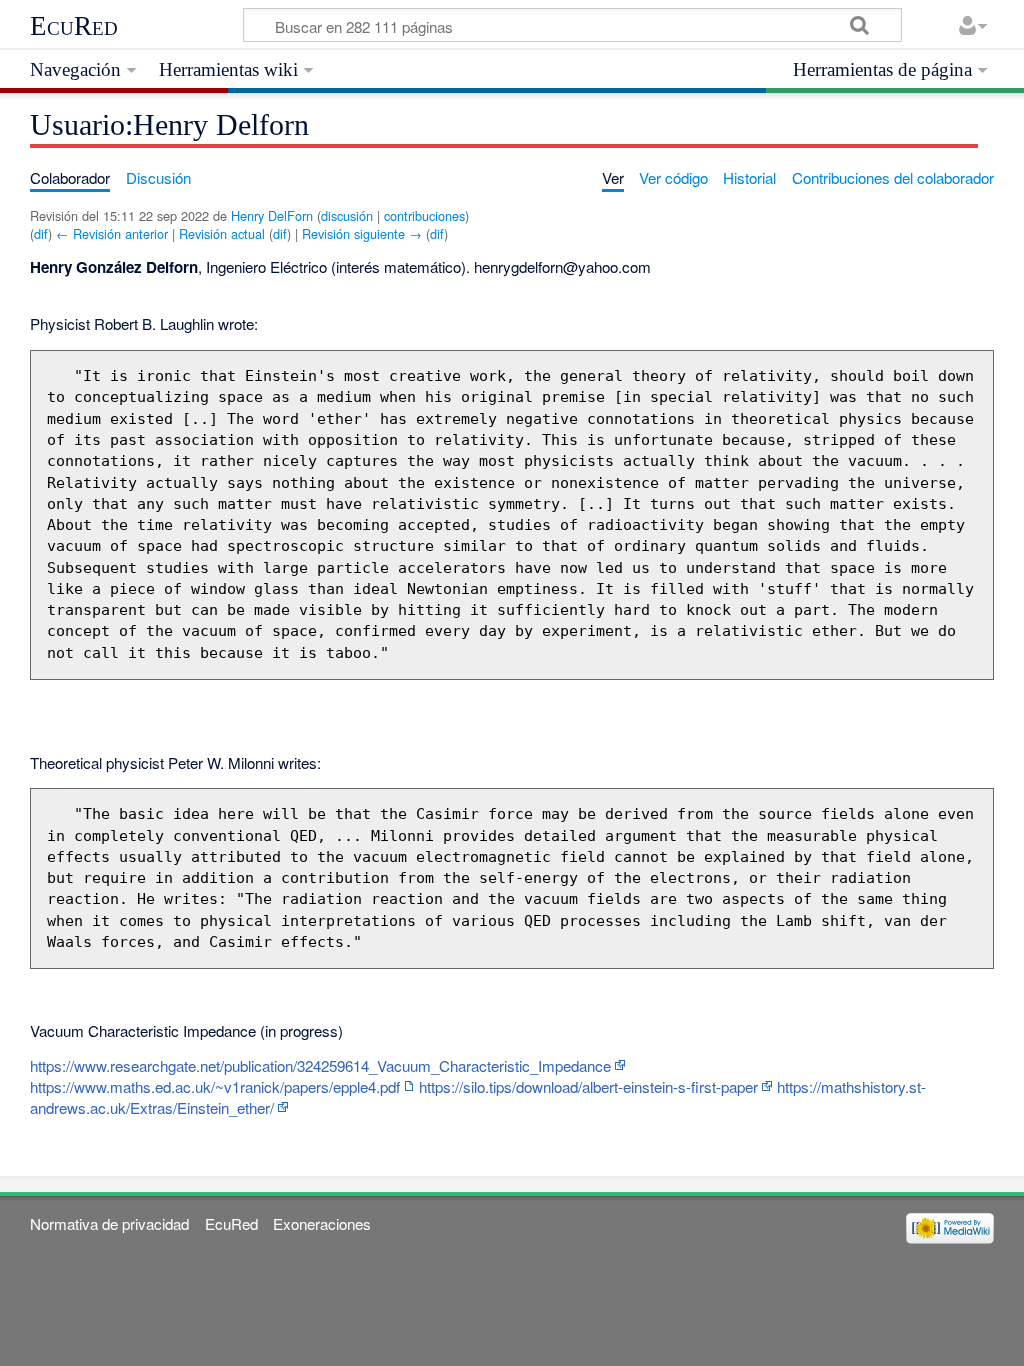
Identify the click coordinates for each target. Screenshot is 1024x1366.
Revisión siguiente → (362, 233)
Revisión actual (222, 233)
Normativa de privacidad (109, 1223)
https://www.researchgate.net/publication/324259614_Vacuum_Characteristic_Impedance (320, 1065)
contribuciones (424, 215)
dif (41, 233)
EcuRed (74, 26)
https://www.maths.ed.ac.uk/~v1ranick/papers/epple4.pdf (215, 1086)
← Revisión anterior (112, 233)
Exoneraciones (322, 1223)
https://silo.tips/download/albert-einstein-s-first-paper (588, 1086)
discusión (347, 215)
